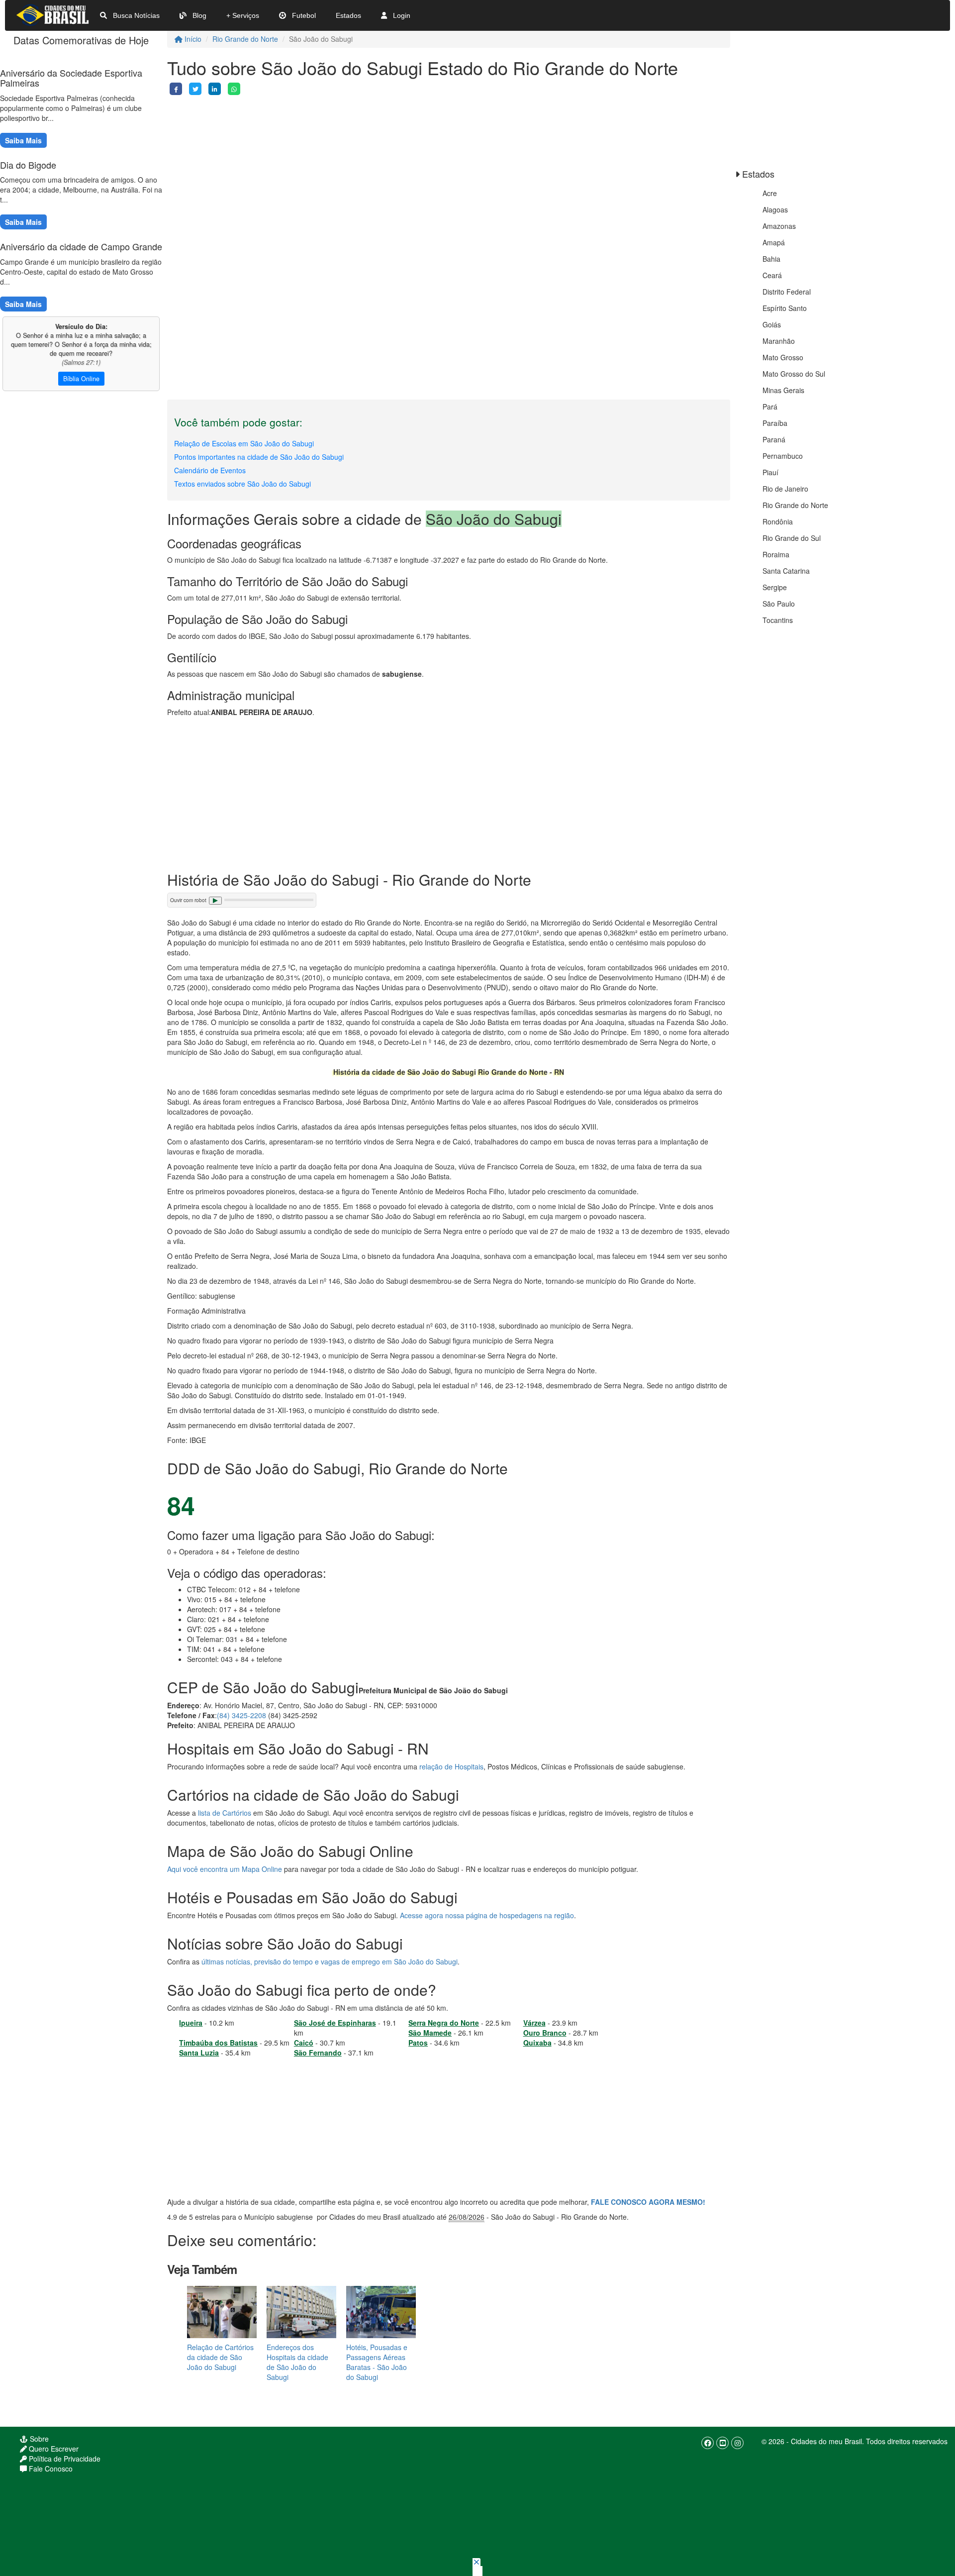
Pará (770, 407)
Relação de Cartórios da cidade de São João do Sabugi (220, 2357)
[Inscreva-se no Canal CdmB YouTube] (722, 2443)
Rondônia (778, 521)
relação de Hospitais (451, 1766)
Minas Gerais (783, 390)
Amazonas (779, 226)
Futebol (303, 15)
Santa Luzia (199, 2053)
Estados (348, 15)
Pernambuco (783, 456)
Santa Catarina (786, 571)
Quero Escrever (53, 2449)
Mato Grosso (783, 357)
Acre (770, 193)
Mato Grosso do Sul (794, 374)
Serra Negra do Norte (444, 2023)
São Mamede (430, 2033)
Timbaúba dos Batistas (218, 2043)
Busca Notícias (135, 15)
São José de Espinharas (335, 2023)
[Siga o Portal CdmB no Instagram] (737, 2443)
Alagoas (775, 209)
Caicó (304, 2043)
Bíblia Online (81, 379)
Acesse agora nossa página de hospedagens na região (487, 1915)
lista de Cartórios (225, 1813)
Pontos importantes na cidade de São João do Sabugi (259, 457)
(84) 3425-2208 (241, 1715)
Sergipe (775, 587)
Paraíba (775, 423)
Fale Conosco (50, 2469)
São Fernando (318, 2053)
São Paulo (779, 604)
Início (192, 39)
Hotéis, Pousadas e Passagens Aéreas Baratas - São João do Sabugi (377, 2362)
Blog (198, 15)
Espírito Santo (785, 308)
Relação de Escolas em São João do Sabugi (244, 443)
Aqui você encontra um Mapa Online (225, 1869)
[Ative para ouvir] (215, 901)
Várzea (534, 2023)
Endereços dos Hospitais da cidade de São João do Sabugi (297, 2362)
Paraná (774, 439)
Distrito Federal (787, 292)
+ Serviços (243, 15)
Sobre (38, 2439)
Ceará (772, 275)
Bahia (771, 259)
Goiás (772, 324)
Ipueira (191, 2023)
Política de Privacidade (64, 2459)
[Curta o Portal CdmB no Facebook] (708, 2443)
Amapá (774, 242)
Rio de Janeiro (785, 489)
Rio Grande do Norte (245, 39)
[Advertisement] (449, 165)
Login (401, 15)
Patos (418, 2043)
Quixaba (537, 2043)
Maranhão (779, 341)
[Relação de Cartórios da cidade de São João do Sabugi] (222, 2311)
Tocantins (778, 620)
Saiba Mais (23, 140)
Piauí (770, 472)
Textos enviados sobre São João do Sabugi (242, 484)
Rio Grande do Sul (792, 538)
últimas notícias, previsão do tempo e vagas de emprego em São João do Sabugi (330, 1961)
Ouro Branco (545, 2033)
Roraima (776, 554)
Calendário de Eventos (210, 470)
